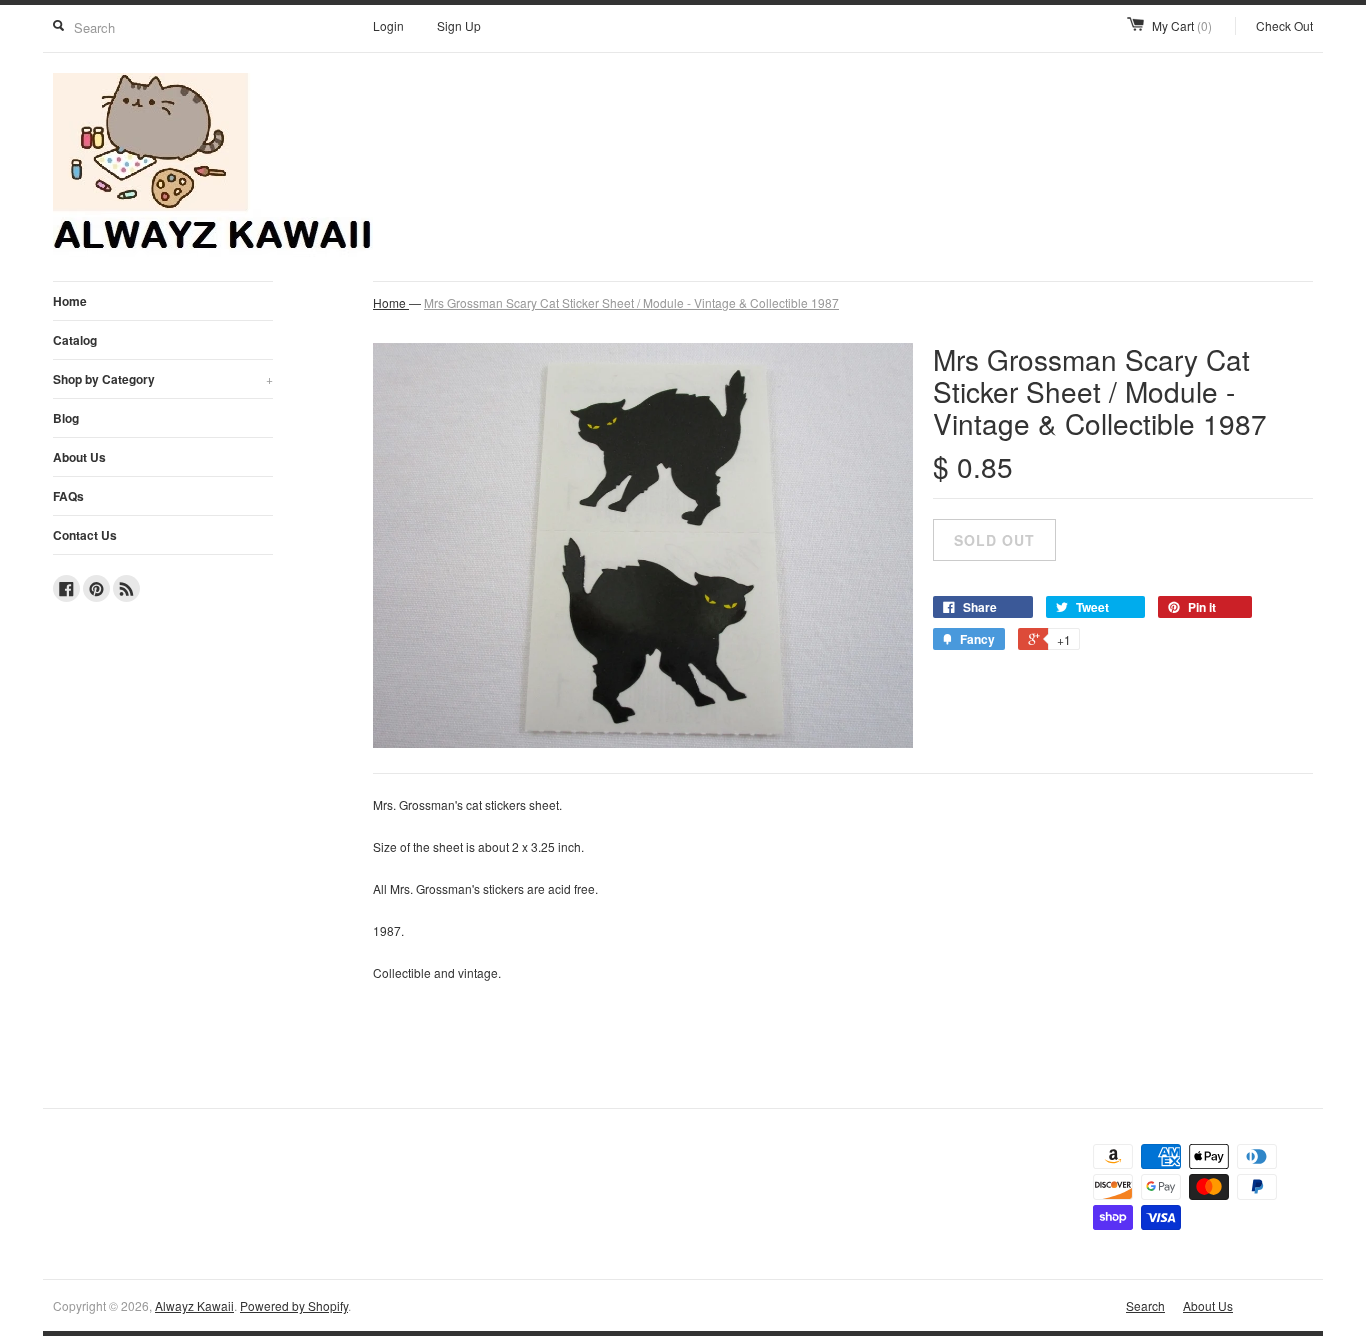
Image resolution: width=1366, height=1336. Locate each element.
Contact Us (85, 535)
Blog (66, 418)
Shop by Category (163, 379)
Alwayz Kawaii (194, 1305)
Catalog (75, 340)
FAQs (68, 496)
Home (70, 301)
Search (1145, 1305)
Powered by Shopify (294, 1305)
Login (388, 25)
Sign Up (459, 25)
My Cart (1182, 25)
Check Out (1284, 25)
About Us (79, 457)
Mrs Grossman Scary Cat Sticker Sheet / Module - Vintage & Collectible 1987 (631, 302)
